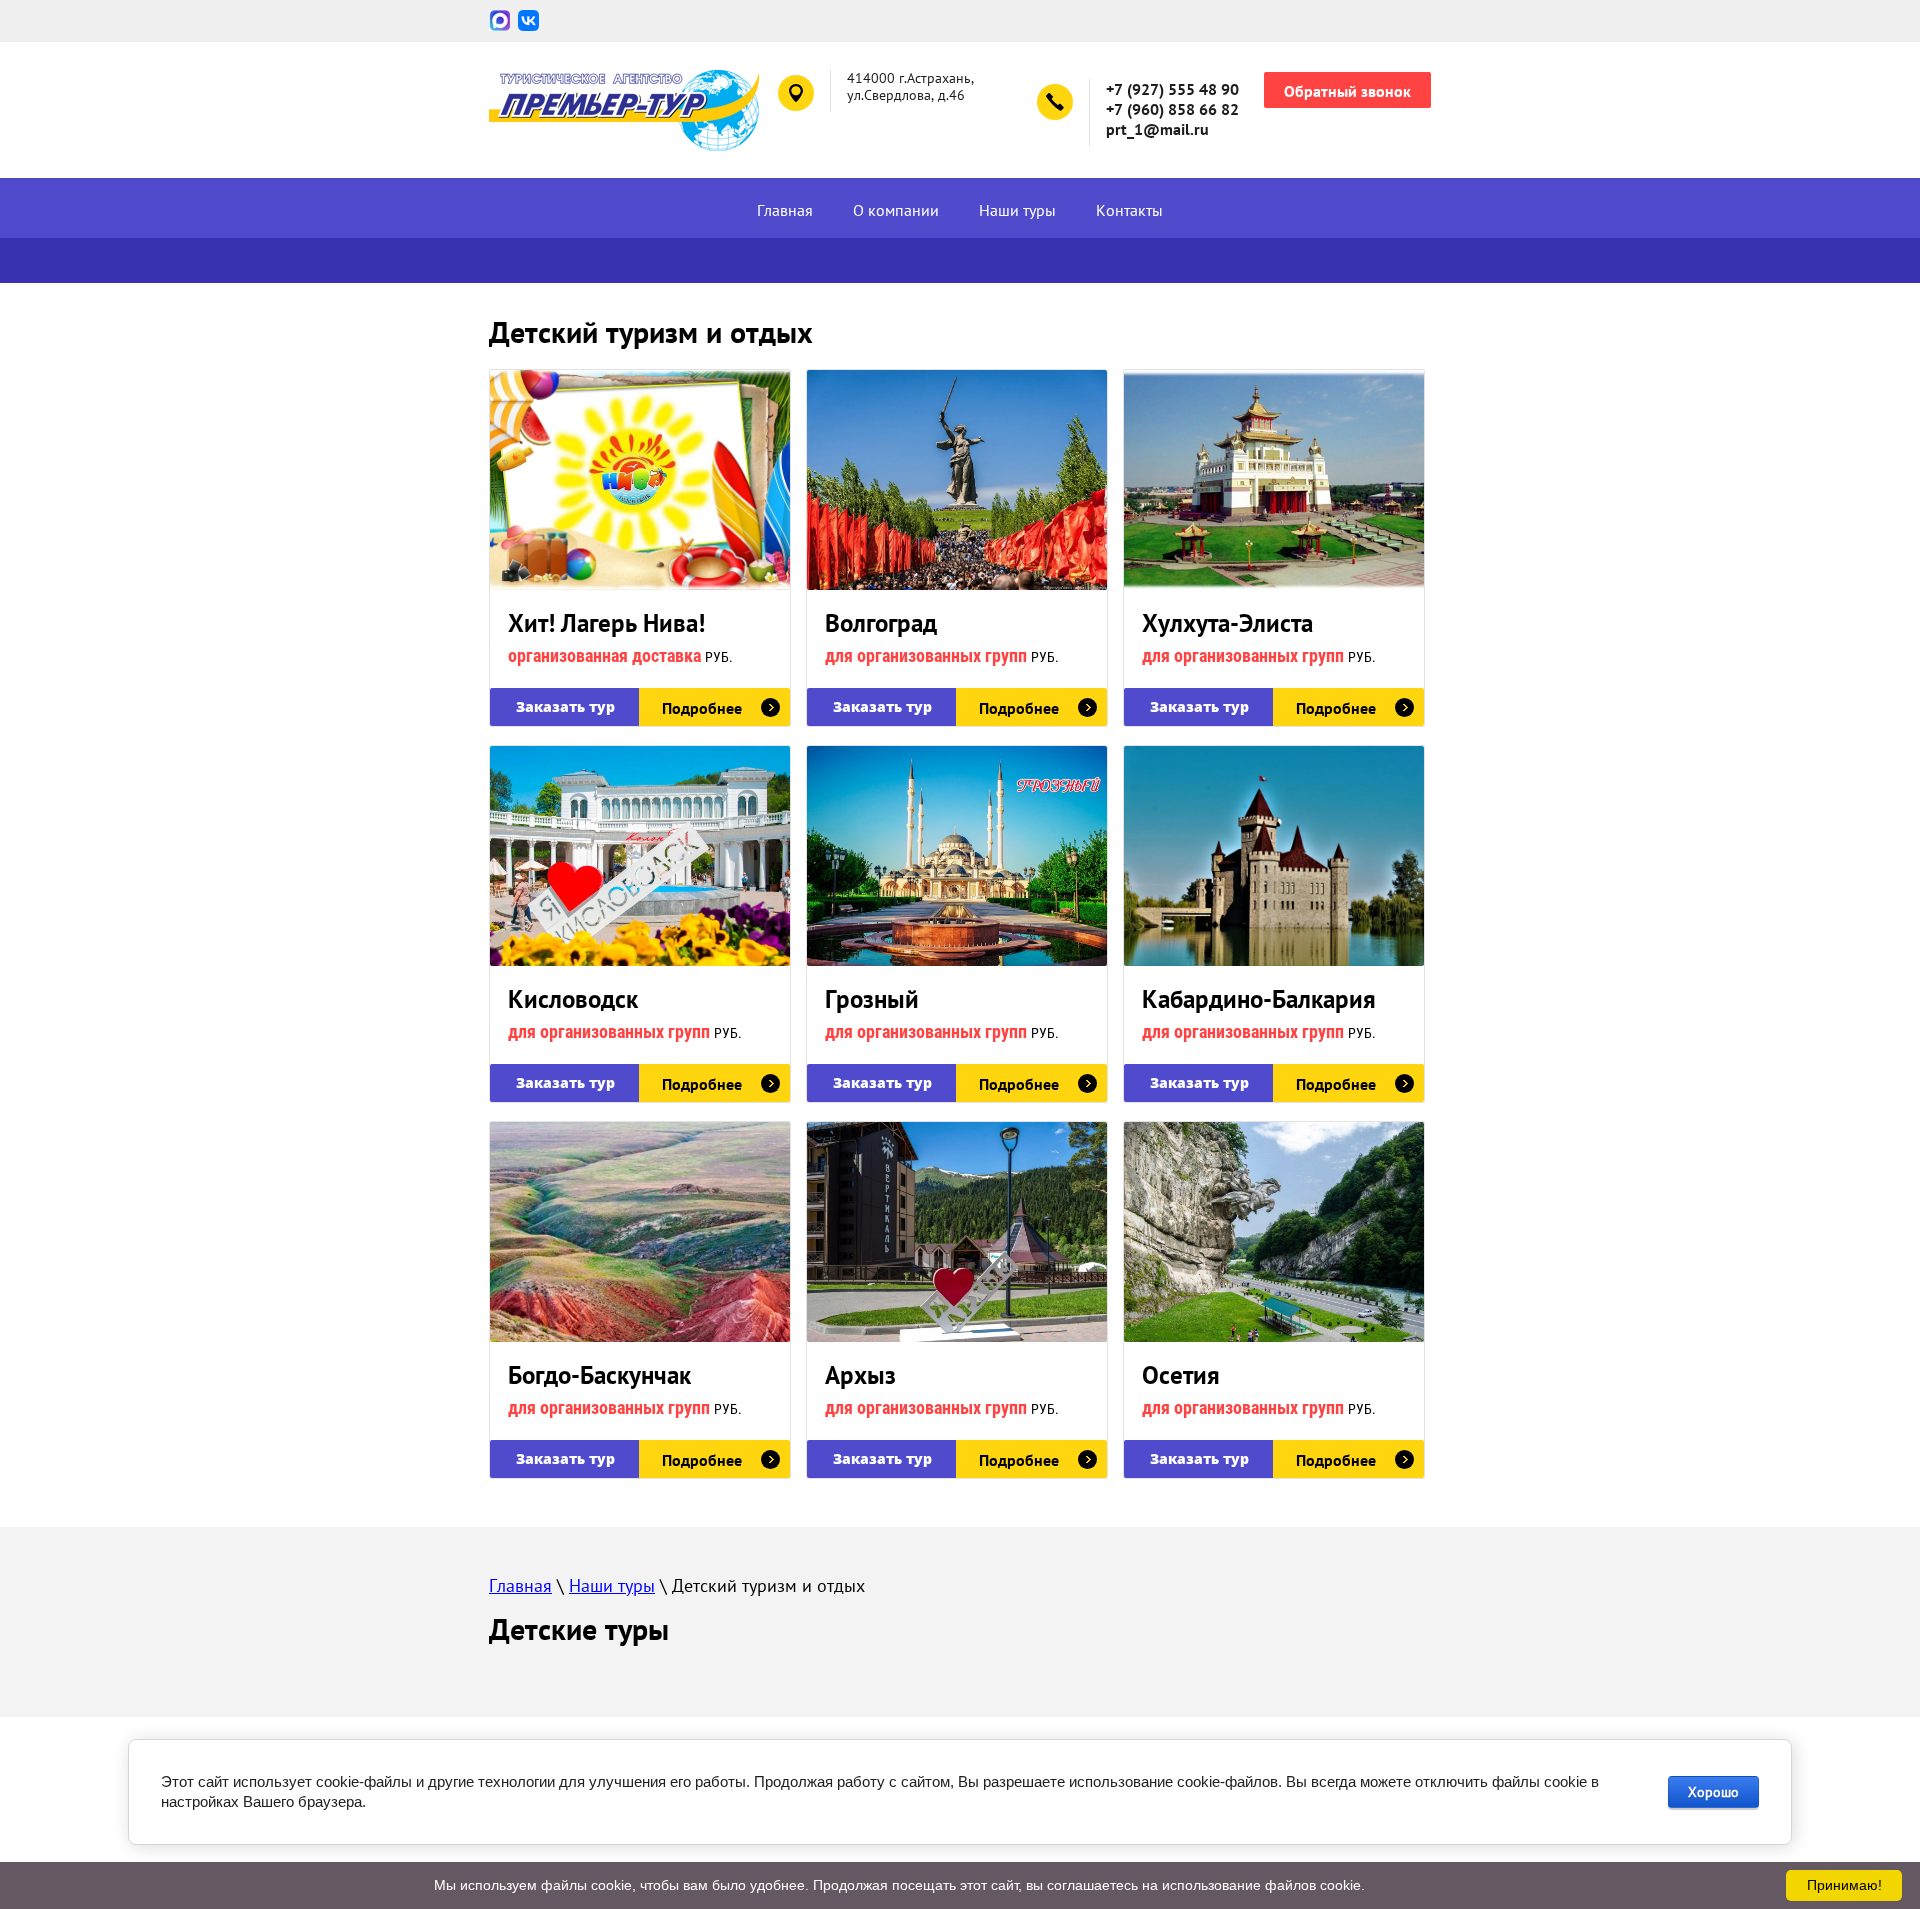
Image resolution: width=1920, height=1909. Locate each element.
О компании (896, 210)
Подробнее (702, 708)
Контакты (1129, 210)
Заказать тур (565, 706)
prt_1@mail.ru (1157, 129)
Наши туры (1017, 210)
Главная (785, 210)
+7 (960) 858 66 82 (1172, 109)
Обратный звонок (1347, 91)
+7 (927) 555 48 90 (1172, 89)
